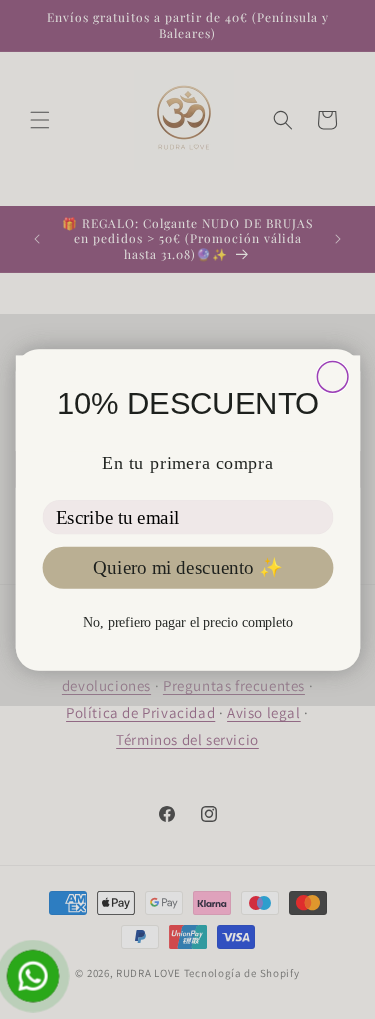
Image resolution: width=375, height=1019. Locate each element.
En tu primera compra (187, 462)
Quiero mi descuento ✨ (187, 567)
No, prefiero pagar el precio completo (188, 621)
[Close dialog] (332, 376)
